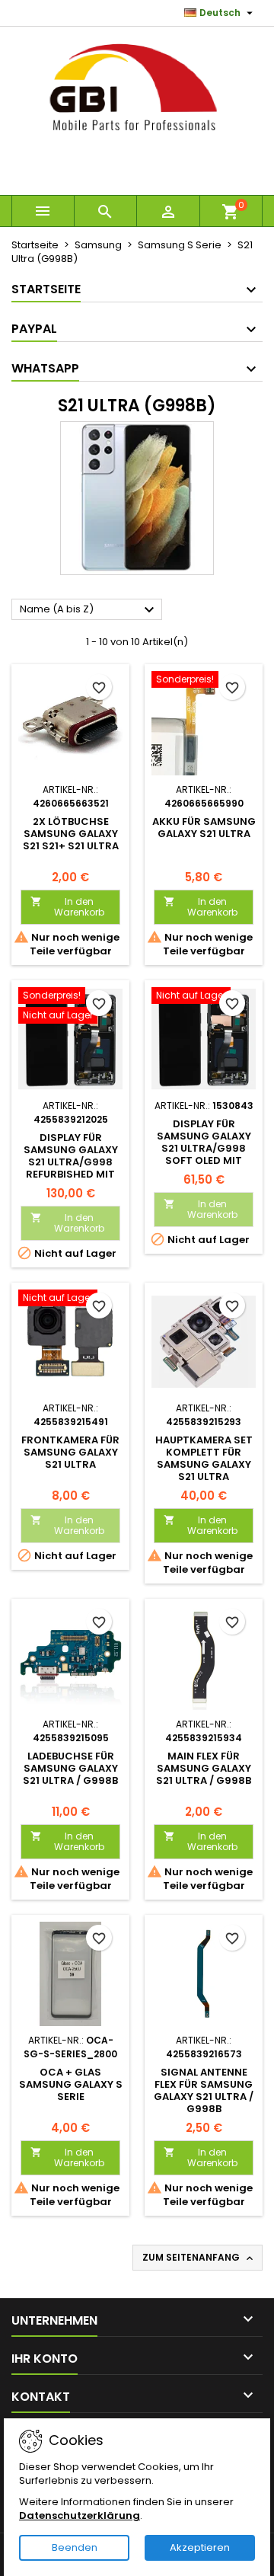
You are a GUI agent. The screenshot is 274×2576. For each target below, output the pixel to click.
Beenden (75, 2547)
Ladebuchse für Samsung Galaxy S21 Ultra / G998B (70, 1768)
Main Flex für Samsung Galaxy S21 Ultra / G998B (204, 1768)
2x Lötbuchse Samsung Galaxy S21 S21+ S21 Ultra (71, 834)
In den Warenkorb (67, 907)
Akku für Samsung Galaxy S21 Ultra (204, 828)
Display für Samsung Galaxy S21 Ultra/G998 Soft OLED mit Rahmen (204, 1148)
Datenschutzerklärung (80, 2515)
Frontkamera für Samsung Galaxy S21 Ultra (70, 1452)
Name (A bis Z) (89, 610)
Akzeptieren (200, 2547)
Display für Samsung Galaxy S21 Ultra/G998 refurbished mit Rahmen (71, 1162)
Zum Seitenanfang (199, 2258)
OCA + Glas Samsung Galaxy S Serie (71, 2084)
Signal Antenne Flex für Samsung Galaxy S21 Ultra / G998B (204, 2090)
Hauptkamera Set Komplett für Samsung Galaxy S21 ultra (204, 1458)
